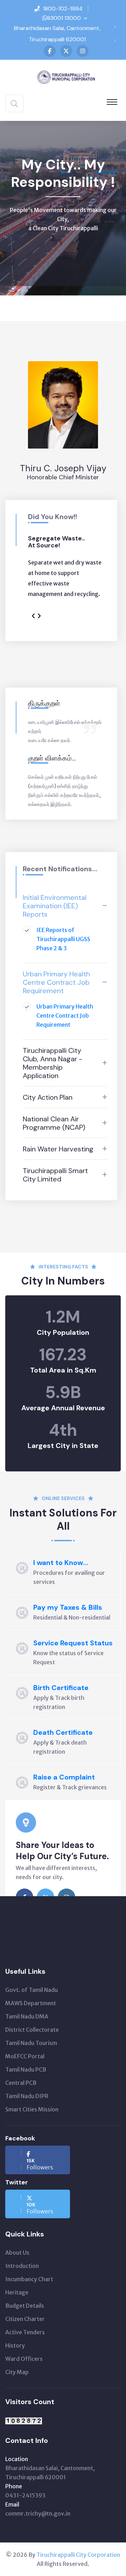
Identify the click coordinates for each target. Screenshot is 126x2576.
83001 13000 (64, 18)
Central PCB (21, 2083)
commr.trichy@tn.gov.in (38, 2513)
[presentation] (33, 616)
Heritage (17, 2292)
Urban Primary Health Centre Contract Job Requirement (65, 1016)
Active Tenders (25, 2332)
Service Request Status (73, 1643)
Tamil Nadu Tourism (31, 2043)
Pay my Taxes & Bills (68, 1607)
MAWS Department (31, 2003)
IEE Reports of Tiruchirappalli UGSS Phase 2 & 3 (63, 939)
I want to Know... (61, 1563)
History (15, 2345)
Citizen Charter (25, 2319)
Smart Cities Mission (32, 2109)
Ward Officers (24, 2359)
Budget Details (25, 2306)
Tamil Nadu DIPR (27, 2096)
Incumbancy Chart (29, 2279)
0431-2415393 (25, 2495)
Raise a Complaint (64, 1777)
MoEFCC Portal (25, 2056)
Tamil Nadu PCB (26, 2069)
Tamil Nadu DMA (27, 2016)
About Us (17, 2253)
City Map (17, 2372)
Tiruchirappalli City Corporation (78, 2555)
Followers (40, 2164)
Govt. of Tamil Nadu (31, 1990)
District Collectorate (32, 2030)
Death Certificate (63, 1732)
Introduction (22, 2266)
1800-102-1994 (63, 9)
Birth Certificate (61, 1688)
